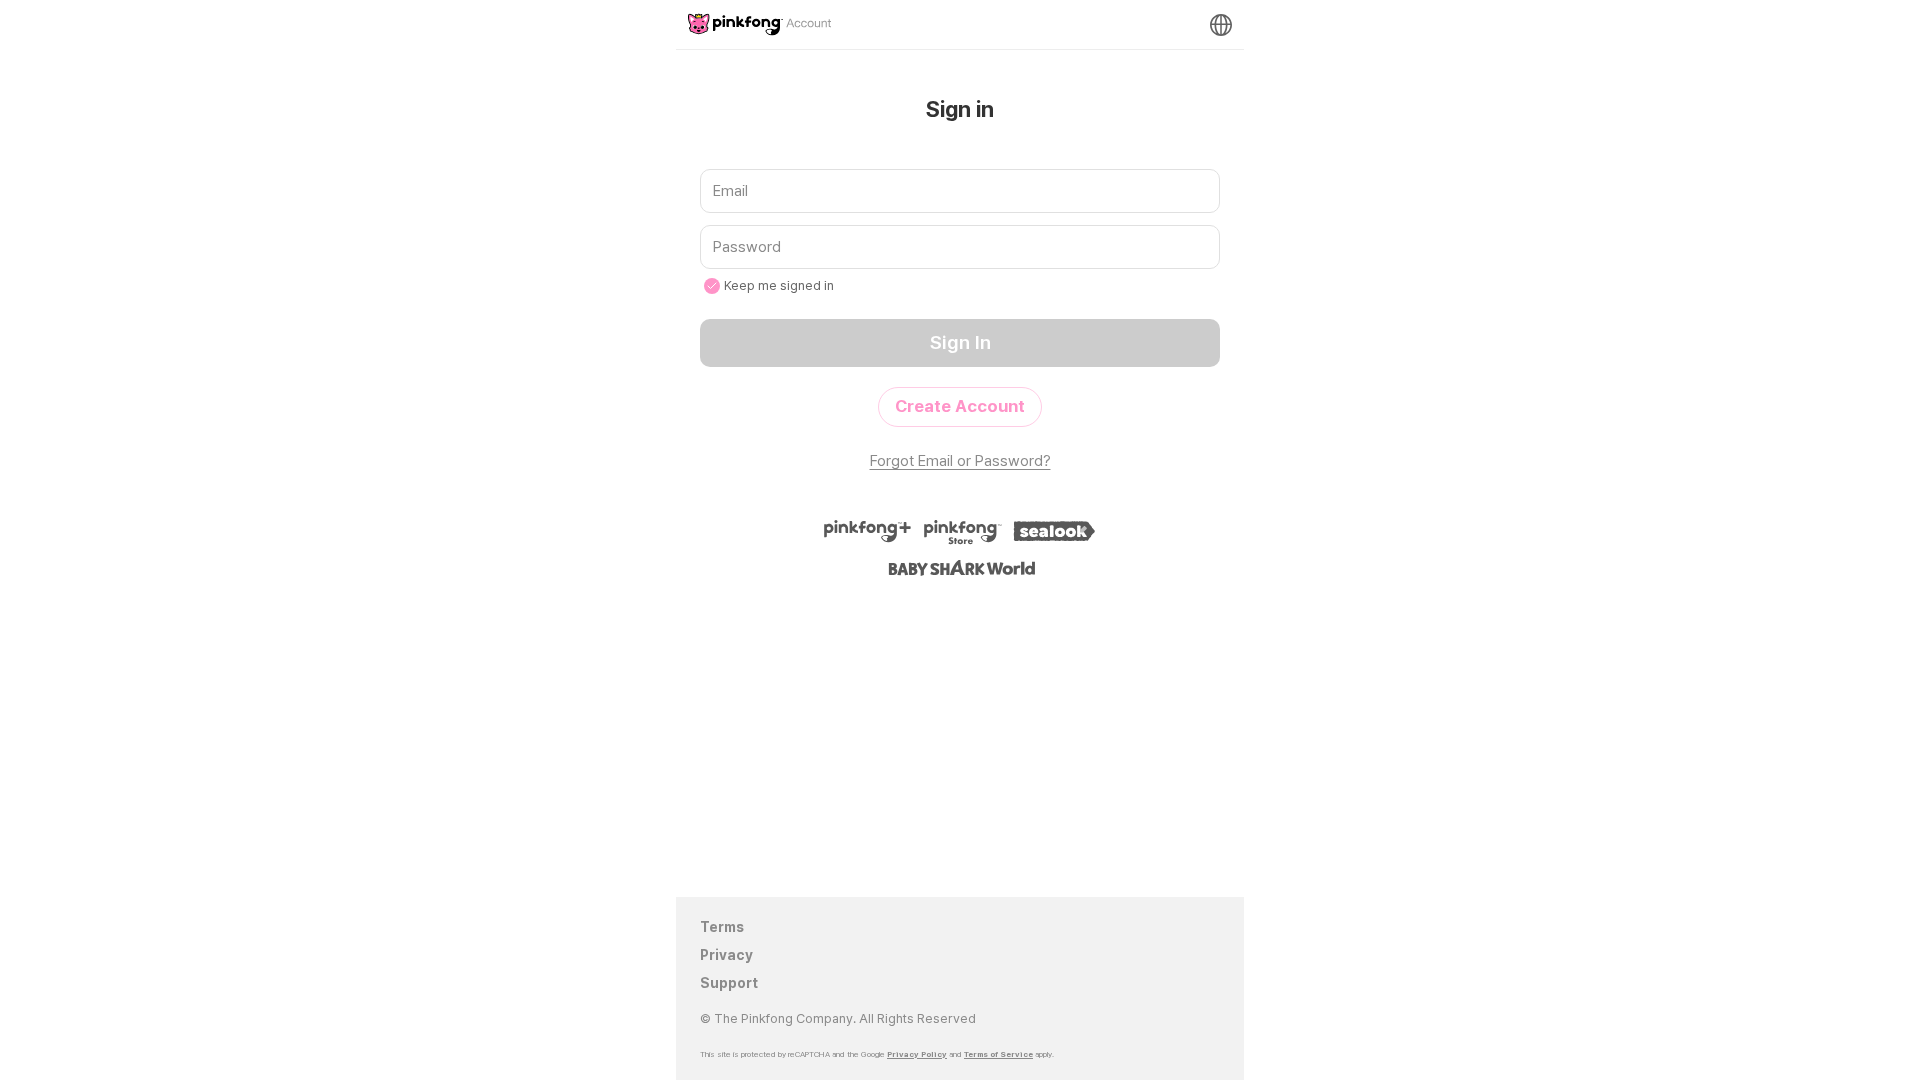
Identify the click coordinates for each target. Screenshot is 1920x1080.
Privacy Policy (917, 1054)
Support (729, 983)
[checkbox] (712, 286)
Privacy (726, 955)
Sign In (960, 342)
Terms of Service (998, 1054)
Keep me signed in (779, 285)
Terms (722, 927)
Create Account (960, 406)
